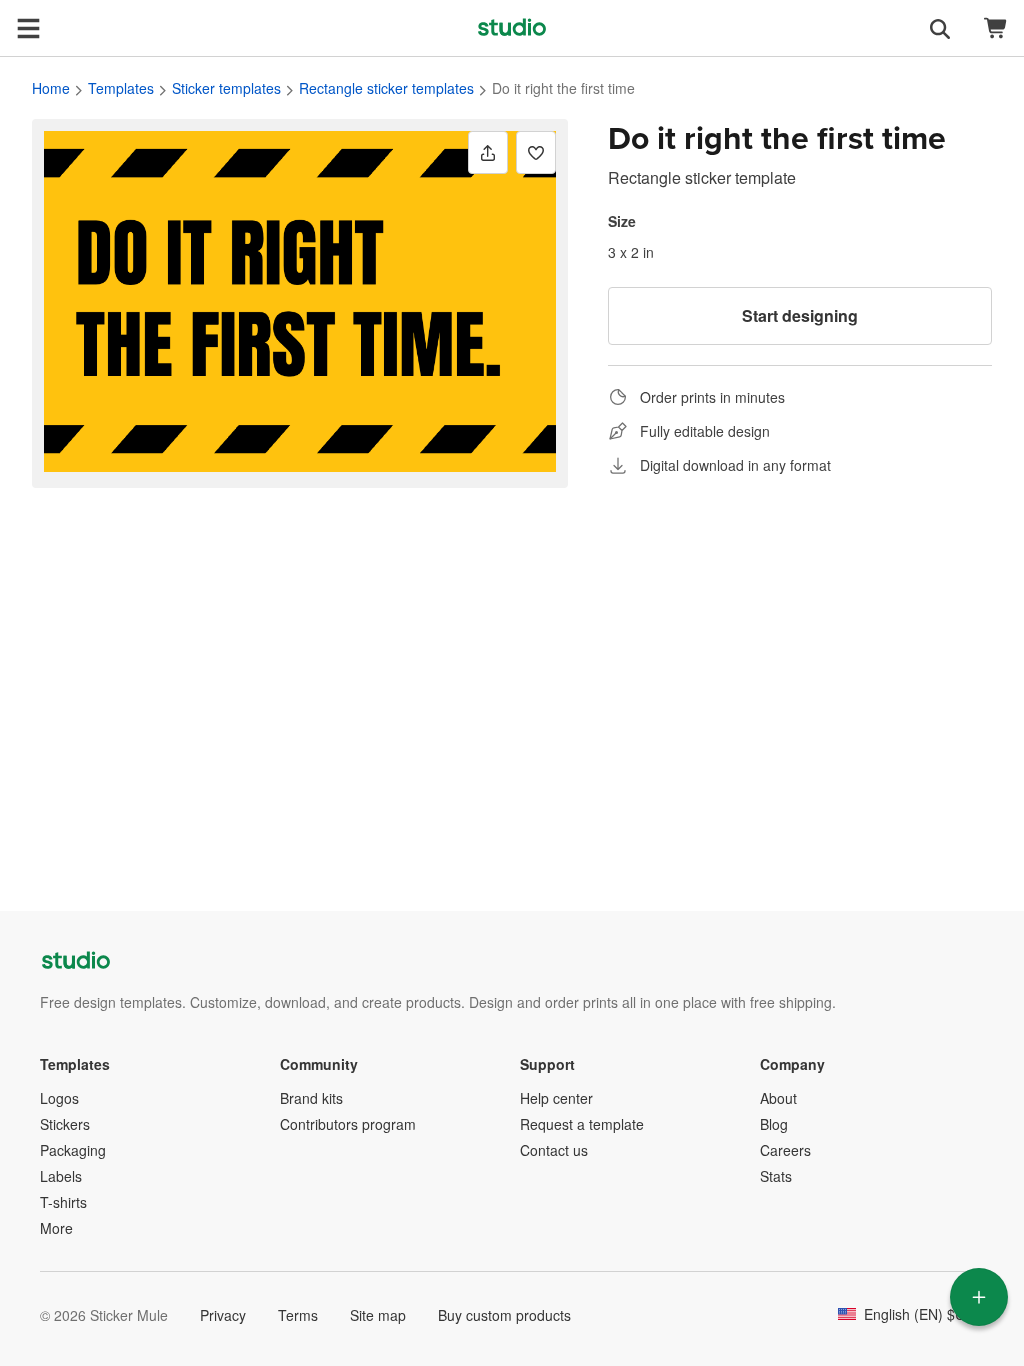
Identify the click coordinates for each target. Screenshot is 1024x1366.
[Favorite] (536, 152)
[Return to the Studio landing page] (512, 28)
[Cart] (996, 28)
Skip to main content (15, 15)
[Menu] (28, 28)
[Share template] (488, 152)
